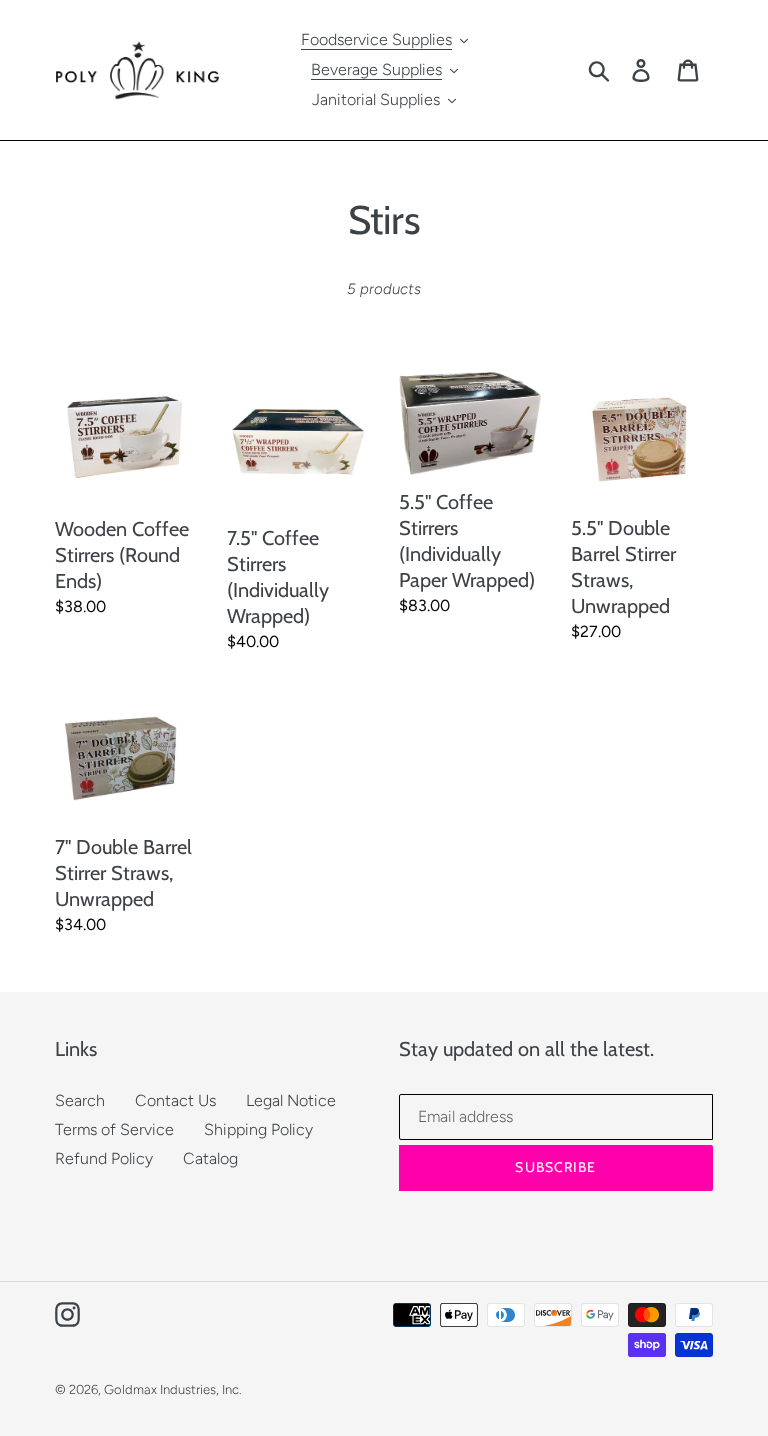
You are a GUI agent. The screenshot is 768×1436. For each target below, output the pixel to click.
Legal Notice (291, 1100)
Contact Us (175, 1100)
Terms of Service (114, 1129)
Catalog (210, 1158)
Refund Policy (104, 1158)
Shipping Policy (258, 1129)
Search (80, 1100)
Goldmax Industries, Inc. (173, 1389)
